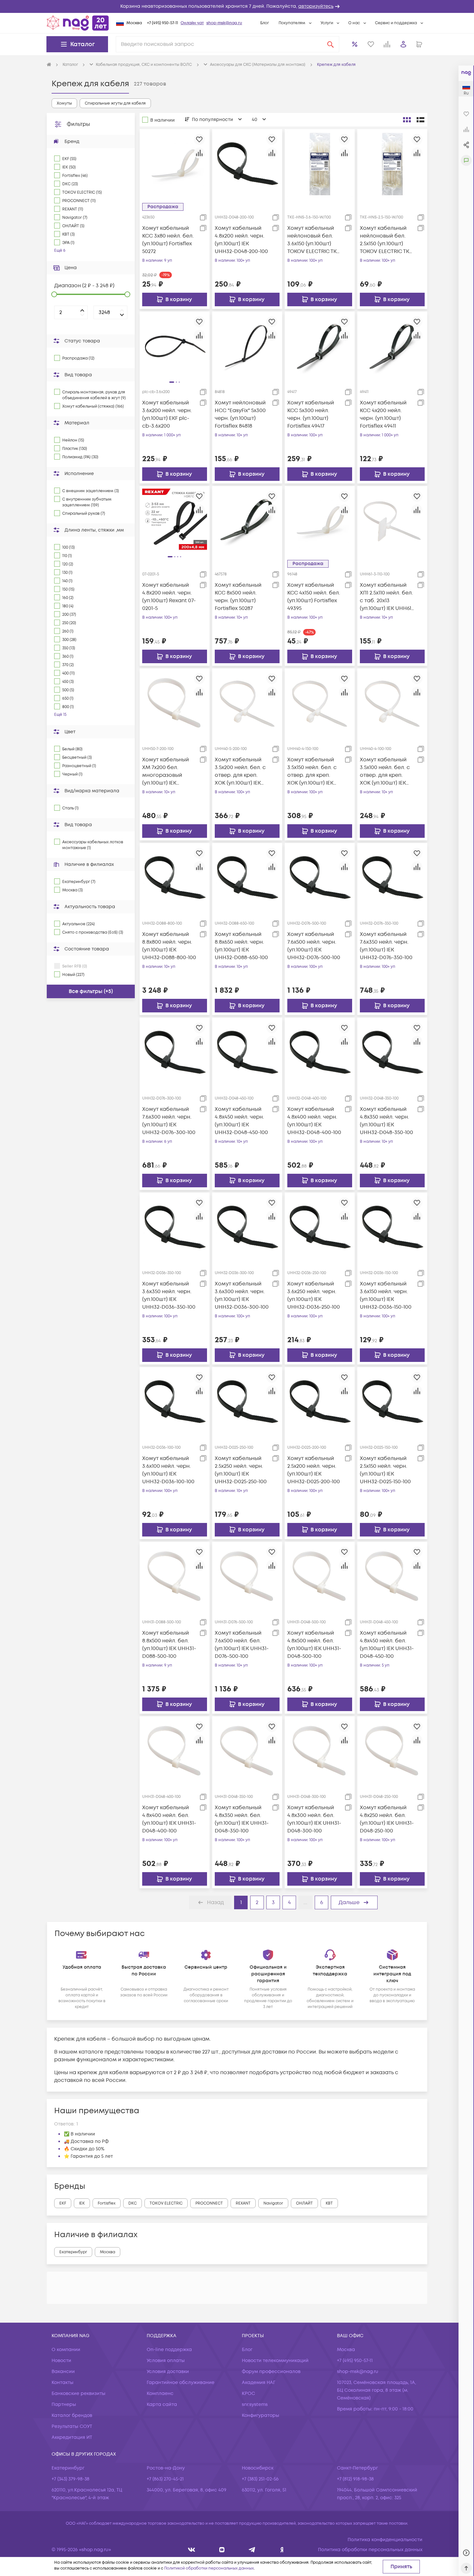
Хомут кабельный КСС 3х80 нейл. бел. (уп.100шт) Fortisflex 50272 (168, 240)
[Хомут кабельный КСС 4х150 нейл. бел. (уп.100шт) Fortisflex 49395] (320, 521)
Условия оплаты (166, 2361)
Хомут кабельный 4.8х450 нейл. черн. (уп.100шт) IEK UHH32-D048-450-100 (241, 1121)
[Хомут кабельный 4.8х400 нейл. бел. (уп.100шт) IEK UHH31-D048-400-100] (175, 1751)
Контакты (63, 2383)
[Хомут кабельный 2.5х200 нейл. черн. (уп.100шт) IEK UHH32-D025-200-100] (320, 1402)
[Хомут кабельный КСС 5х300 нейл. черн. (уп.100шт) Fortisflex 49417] (320, 346)
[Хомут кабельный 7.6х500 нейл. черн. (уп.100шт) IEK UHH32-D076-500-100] (320, 878)
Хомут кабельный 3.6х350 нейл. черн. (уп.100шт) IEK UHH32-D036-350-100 (169, 1295)
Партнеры (64, 2404)
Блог (265, 23)
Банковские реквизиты (79, 2393)
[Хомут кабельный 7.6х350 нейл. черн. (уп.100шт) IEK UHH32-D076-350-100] (392, 878)
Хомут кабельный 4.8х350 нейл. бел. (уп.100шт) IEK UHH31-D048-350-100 (242, 1819)
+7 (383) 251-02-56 (260, 2479)
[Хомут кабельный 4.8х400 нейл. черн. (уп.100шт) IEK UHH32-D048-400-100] (320, 1052)
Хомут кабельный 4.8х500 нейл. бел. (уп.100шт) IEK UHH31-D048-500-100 (314, 1645)
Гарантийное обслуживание (181, 2383)
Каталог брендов (72, 2415)
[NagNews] (252, 2550)
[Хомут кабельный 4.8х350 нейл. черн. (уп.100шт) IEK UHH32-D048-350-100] (392, 1052)
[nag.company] (192, 2550)
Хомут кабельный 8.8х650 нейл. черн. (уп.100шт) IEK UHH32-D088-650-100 (241, 946)
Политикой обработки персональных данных (209, 2568)
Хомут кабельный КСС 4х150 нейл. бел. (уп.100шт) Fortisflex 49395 (314, 597)
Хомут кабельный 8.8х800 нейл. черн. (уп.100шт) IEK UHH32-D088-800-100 (169, 946)
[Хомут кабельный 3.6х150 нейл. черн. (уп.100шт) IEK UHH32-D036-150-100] (392, 1227)
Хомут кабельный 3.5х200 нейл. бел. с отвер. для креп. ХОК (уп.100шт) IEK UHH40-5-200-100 (240, 771)
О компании (66, 2350)
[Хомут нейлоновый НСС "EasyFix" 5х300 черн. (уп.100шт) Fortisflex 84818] (247, 346)
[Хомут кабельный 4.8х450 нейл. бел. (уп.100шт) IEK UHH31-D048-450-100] (392, 1577)
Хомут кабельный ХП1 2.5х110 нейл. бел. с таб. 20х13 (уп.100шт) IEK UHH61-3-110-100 (387, 597)
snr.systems (255, 2404)
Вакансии (63, 2372)
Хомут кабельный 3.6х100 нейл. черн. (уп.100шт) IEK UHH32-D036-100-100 (168, 1470)
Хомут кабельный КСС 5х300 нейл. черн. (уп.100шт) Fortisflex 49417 (311, 414)
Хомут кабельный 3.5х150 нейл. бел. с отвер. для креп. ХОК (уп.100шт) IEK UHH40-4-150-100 (312, 771)
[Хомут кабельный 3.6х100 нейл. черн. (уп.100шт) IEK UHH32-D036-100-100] (175, 1402)
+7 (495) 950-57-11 (163, 23)
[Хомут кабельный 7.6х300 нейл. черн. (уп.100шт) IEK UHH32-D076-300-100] (175, 1052)
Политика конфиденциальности (385, 2540)
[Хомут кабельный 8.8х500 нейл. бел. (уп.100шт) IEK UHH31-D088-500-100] (175, 1577)
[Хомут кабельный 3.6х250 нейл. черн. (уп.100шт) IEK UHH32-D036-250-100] (320, 1227)
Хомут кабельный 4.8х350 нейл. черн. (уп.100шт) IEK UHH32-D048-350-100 (386, 1121)
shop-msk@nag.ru (224, 23)
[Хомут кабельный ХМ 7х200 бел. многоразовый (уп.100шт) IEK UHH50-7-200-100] (175, 703)
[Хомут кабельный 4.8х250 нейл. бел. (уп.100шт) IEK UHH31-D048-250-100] (392, 1751)
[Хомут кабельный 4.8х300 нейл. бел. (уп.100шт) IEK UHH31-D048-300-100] (320, 1751)
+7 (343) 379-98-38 (70, 2479)
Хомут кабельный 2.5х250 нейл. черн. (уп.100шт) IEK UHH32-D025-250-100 (241, 1470)
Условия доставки (168, 2372)
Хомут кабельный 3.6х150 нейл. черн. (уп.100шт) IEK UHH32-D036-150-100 (386, 1295)
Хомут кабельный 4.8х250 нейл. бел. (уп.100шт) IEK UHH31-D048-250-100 (387, 1819)
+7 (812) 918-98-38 (355, 2479)
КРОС (248, 2393)
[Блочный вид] (407, 120)
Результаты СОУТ (72, 2426)
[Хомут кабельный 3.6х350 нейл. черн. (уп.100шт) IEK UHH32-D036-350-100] (175, 1227)
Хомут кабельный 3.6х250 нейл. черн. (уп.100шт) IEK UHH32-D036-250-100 (314, 1295)
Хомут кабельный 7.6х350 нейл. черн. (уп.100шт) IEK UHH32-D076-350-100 (386, 946)
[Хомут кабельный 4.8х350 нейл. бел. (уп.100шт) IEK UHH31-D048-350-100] (247, 1751)
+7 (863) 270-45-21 (165, 2479)
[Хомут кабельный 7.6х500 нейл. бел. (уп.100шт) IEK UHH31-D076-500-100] (247, 1577)
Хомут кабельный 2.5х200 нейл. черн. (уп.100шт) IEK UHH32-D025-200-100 (314, 1470)
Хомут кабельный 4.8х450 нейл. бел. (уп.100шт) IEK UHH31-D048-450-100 (387, 1645)
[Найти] (331, 44)
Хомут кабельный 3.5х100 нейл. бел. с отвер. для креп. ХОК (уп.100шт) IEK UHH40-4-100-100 (385, 771)
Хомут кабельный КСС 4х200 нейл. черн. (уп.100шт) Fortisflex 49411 (383, 414)
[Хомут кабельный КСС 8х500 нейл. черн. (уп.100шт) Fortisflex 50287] (247, 521)
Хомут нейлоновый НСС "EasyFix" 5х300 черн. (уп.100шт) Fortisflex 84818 (240, 414)
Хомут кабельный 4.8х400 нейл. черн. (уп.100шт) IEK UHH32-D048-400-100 (314, 1121)
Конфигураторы (261, 2415)
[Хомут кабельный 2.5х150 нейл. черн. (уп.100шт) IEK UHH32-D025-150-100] (392, 1402)
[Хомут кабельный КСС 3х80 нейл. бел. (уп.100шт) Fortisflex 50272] (175, 164)
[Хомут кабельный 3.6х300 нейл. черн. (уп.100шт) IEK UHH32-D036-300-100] (247, 1227)
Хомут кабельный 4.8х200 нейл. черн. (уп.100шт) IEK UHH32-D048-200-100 (241, 240)
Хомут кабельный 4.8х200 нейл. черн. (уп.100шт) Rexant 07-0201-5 (169, 597)
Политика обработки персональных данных (370, 2550)
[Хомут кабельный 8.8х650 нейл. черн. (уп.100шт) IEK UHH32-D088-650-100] (247, 878)
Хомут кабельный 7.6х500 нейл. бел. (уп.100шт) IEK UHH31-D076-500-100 (242, 1645)
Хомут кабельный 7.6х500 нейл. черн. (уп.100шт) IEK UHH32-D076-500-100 (314, 946)
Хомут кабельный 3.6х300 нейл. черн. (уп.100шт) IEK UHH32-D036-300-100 (242, 1295)
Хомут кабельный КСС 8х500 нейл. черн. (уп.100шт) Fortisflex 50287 (238, 597)
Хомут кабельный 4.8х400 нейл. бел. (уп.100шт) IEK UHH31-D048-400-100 (169, 1819)
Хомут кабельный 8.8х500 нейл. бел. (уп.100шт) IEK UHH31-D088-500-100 (169, 1645)
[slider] (54, 294)
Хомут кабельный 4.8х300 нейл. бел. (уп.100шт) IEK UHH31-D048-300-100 (314, 1819)
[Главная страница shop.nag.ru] (78, 23)
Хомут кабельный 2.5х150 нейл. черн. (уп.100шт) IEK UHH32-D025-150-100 (385, 1470)
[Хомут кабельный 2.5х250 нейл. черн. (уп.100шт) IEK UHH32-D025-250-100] (247, 1402)
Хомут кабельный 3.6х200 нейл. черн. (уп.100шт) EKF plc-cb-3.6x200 (167, 414)
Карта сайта (162, 2404)
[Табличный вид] (420, 120)
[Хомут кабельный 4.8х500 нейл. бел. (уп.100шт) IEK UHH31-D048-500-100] (320, 1577)
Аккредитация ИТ (72, 2437)
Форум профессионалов (271, 2372)
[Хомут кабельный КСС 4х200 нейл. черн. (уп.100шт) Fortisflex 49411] (392, 346)
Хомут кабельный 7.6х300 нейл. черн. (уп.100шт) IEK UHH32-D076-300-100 (169, 1121)
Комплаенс (160, 2393)
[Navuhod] (222, 2550)
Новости (61, 2361)
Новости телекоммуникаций (275, 2361)
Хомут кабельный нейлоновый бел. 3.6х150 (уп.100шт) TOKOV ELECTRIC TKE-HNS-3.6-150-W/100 (315, 240)
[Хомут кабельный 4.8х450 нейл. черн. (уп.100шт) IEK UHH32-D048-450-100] (247, 1052)
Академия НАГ (259, 2383)
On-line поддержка (169, 2350)
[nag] (282, 2550)
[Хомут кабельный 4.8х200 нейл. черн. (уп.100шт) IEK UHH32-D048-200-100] (247, 164)
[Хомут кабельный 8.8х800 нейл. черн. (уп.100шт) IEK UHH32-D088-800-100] (175, 878)
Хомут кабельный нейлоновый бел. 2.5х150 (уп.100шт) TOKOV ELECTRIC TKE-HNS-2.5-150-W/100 (387, 240)
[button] (237, 6)
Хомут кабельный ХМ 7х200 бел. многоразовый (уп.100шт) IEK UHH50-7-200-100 (166, 771)
